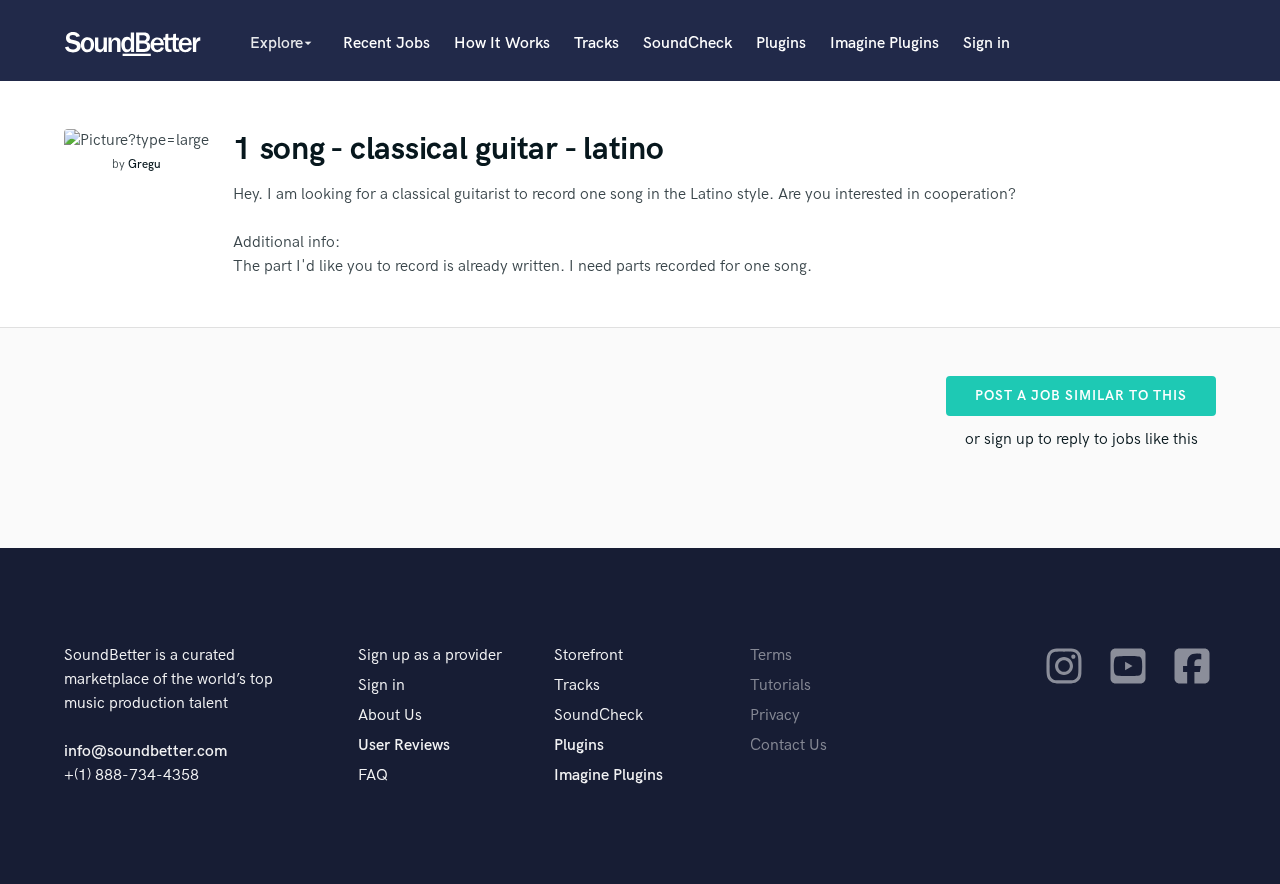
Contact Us (788, 745)
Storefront (588, 655)
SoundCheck (687, 43)
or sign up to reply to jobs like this (1081, 439)
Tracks (596, 43)
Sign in (986, 43)
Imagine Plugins (884, 43)
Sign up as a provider (430, 655)
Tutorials (780, 685)
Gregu (144, 164)
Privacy (775, 715)
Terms (771, 655)
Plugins (781, 43)
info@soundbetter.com (145, 751)
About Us (390, 715)
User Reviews (404, 745)
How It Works (502, 43)
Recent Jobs (386, 43)
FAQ (373, 775)
